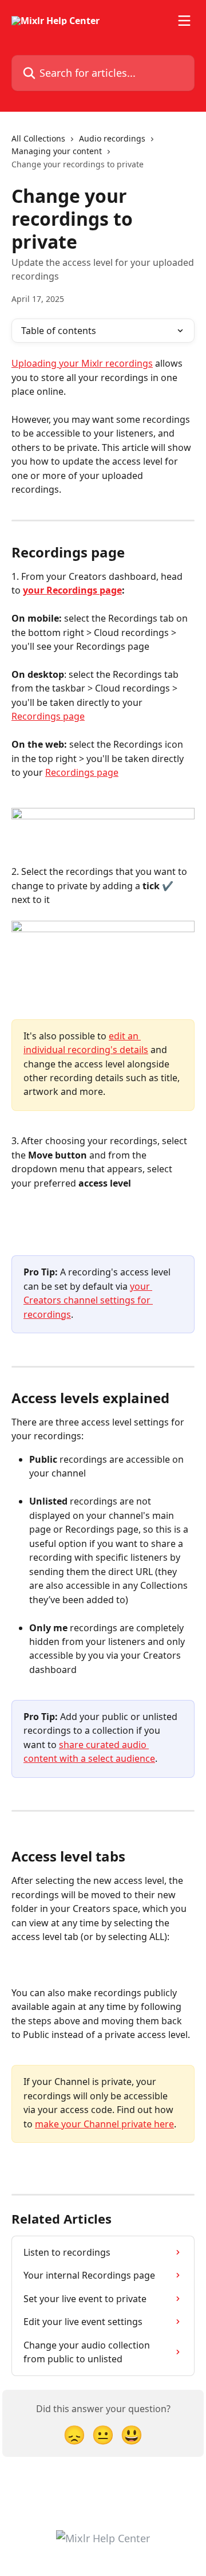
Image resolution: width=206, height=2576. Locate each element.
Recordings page (48, 716)
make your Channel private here (104, 2124)
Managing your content (57, 151)
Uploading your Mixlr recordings (82, 363)
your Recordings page (72, 590)
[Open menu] (184, 21)
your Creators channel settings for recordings (88, 1300)
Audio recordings (112, 138)
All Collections (38, 138)
